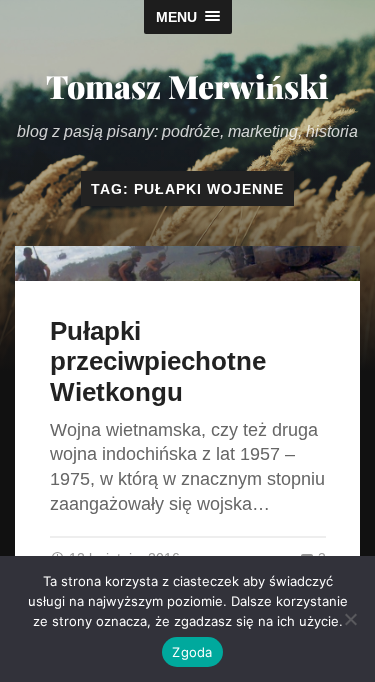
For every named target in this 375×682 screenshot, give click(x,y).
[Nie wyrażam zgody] (350, 619)
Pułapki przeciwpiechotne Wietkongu (158, 361)
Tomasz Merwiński (187, 85)
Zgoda (192, 652)
